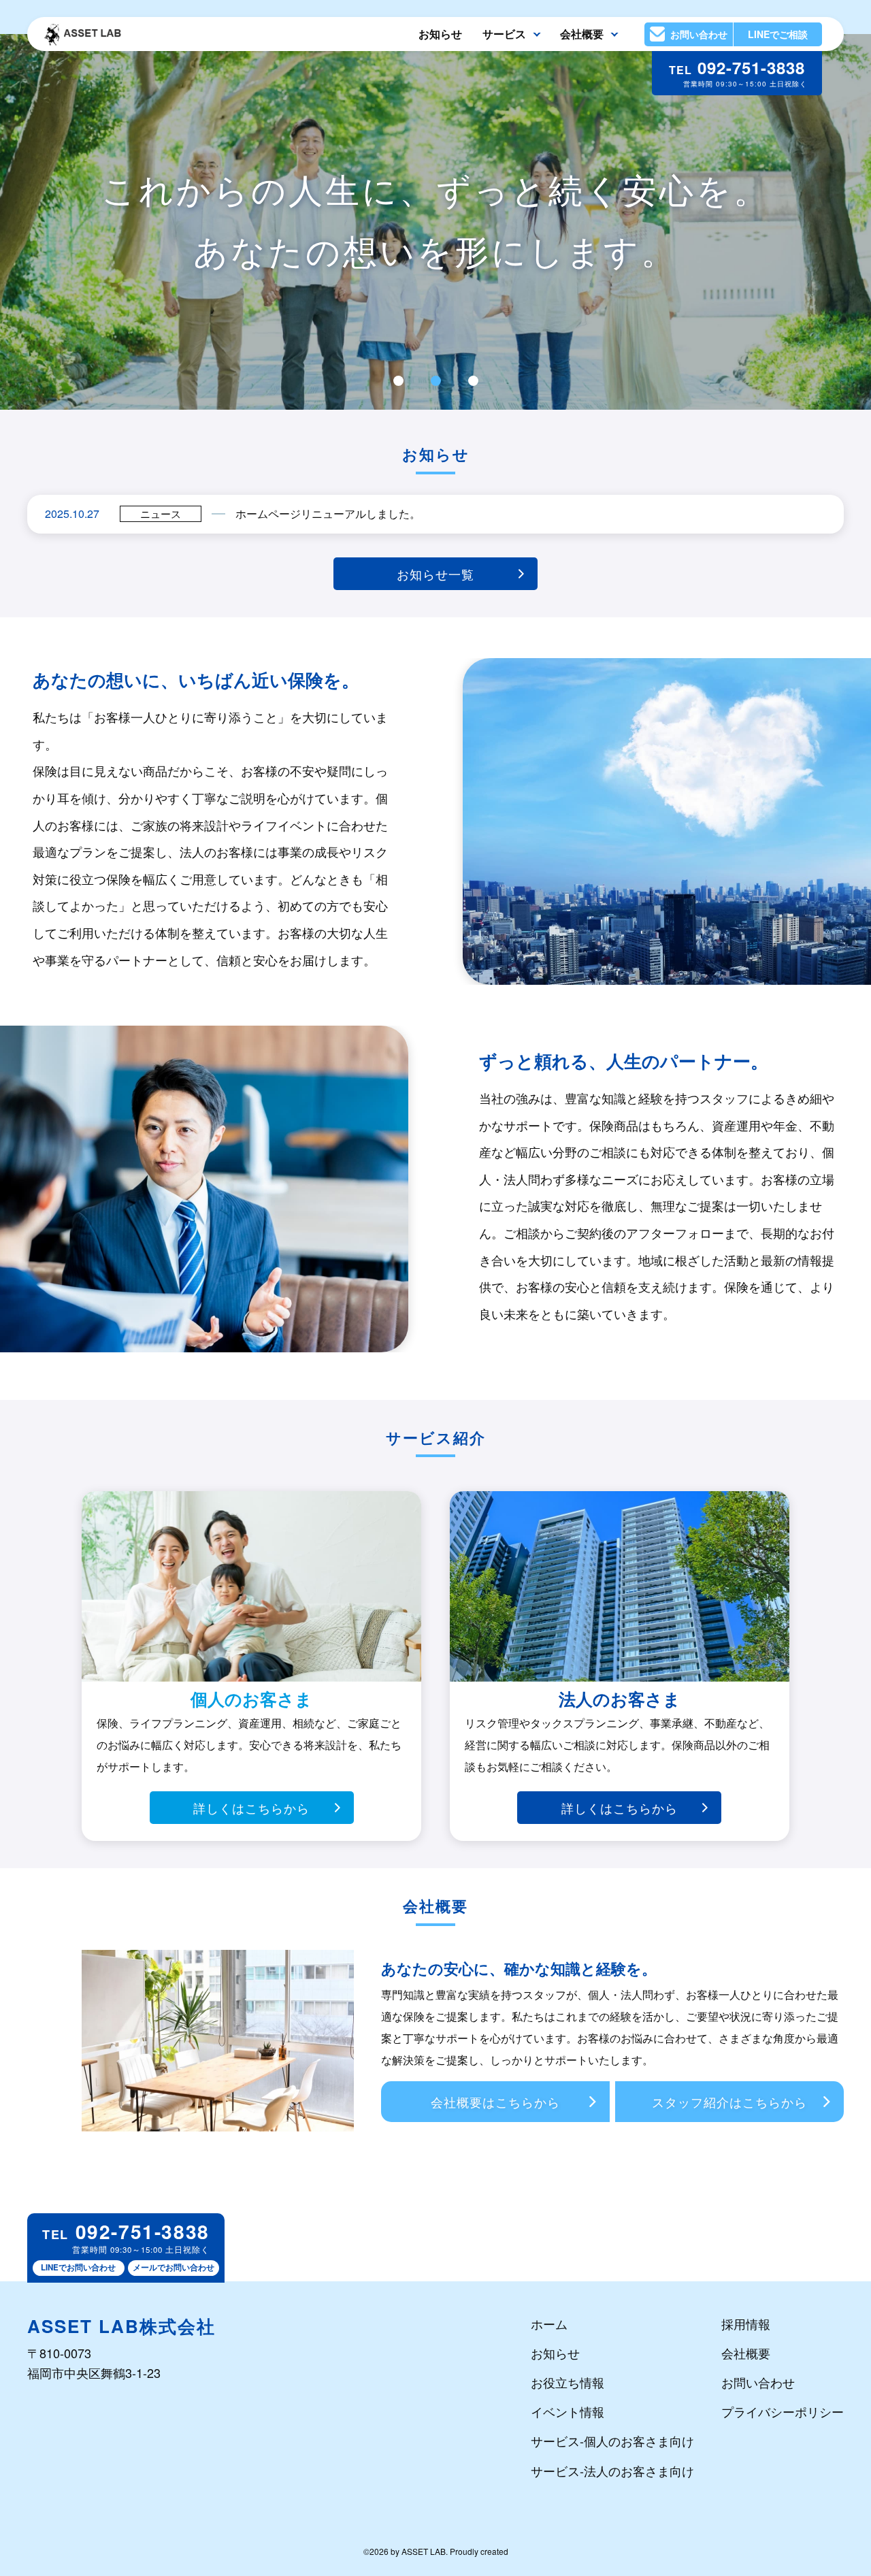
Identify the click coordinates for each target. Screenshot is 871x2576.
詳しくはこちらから (251, 1808)
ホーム (549, 2324)
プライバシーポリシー (783, 2411)
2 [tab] (435, 381)
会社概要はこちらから (495, 2102)
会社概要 (746, 2353)
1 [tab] (398, 381)
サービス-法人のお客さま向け (612, 2471)
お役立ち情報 (568, 2382)
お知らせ (440, 34)
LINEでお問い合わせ (78, 2267)
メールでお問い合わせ (174, 2267)
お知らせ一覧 (435, 574)
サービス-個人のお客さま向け (612, 2441)
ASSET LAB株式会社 (121, 2326)
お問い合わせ (758, 2382)
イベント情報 (568, 2411)
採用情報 (746, 2324)
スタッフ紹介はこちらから (729, 2102)
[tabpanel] (435, 222)
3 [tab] (473, 381)
